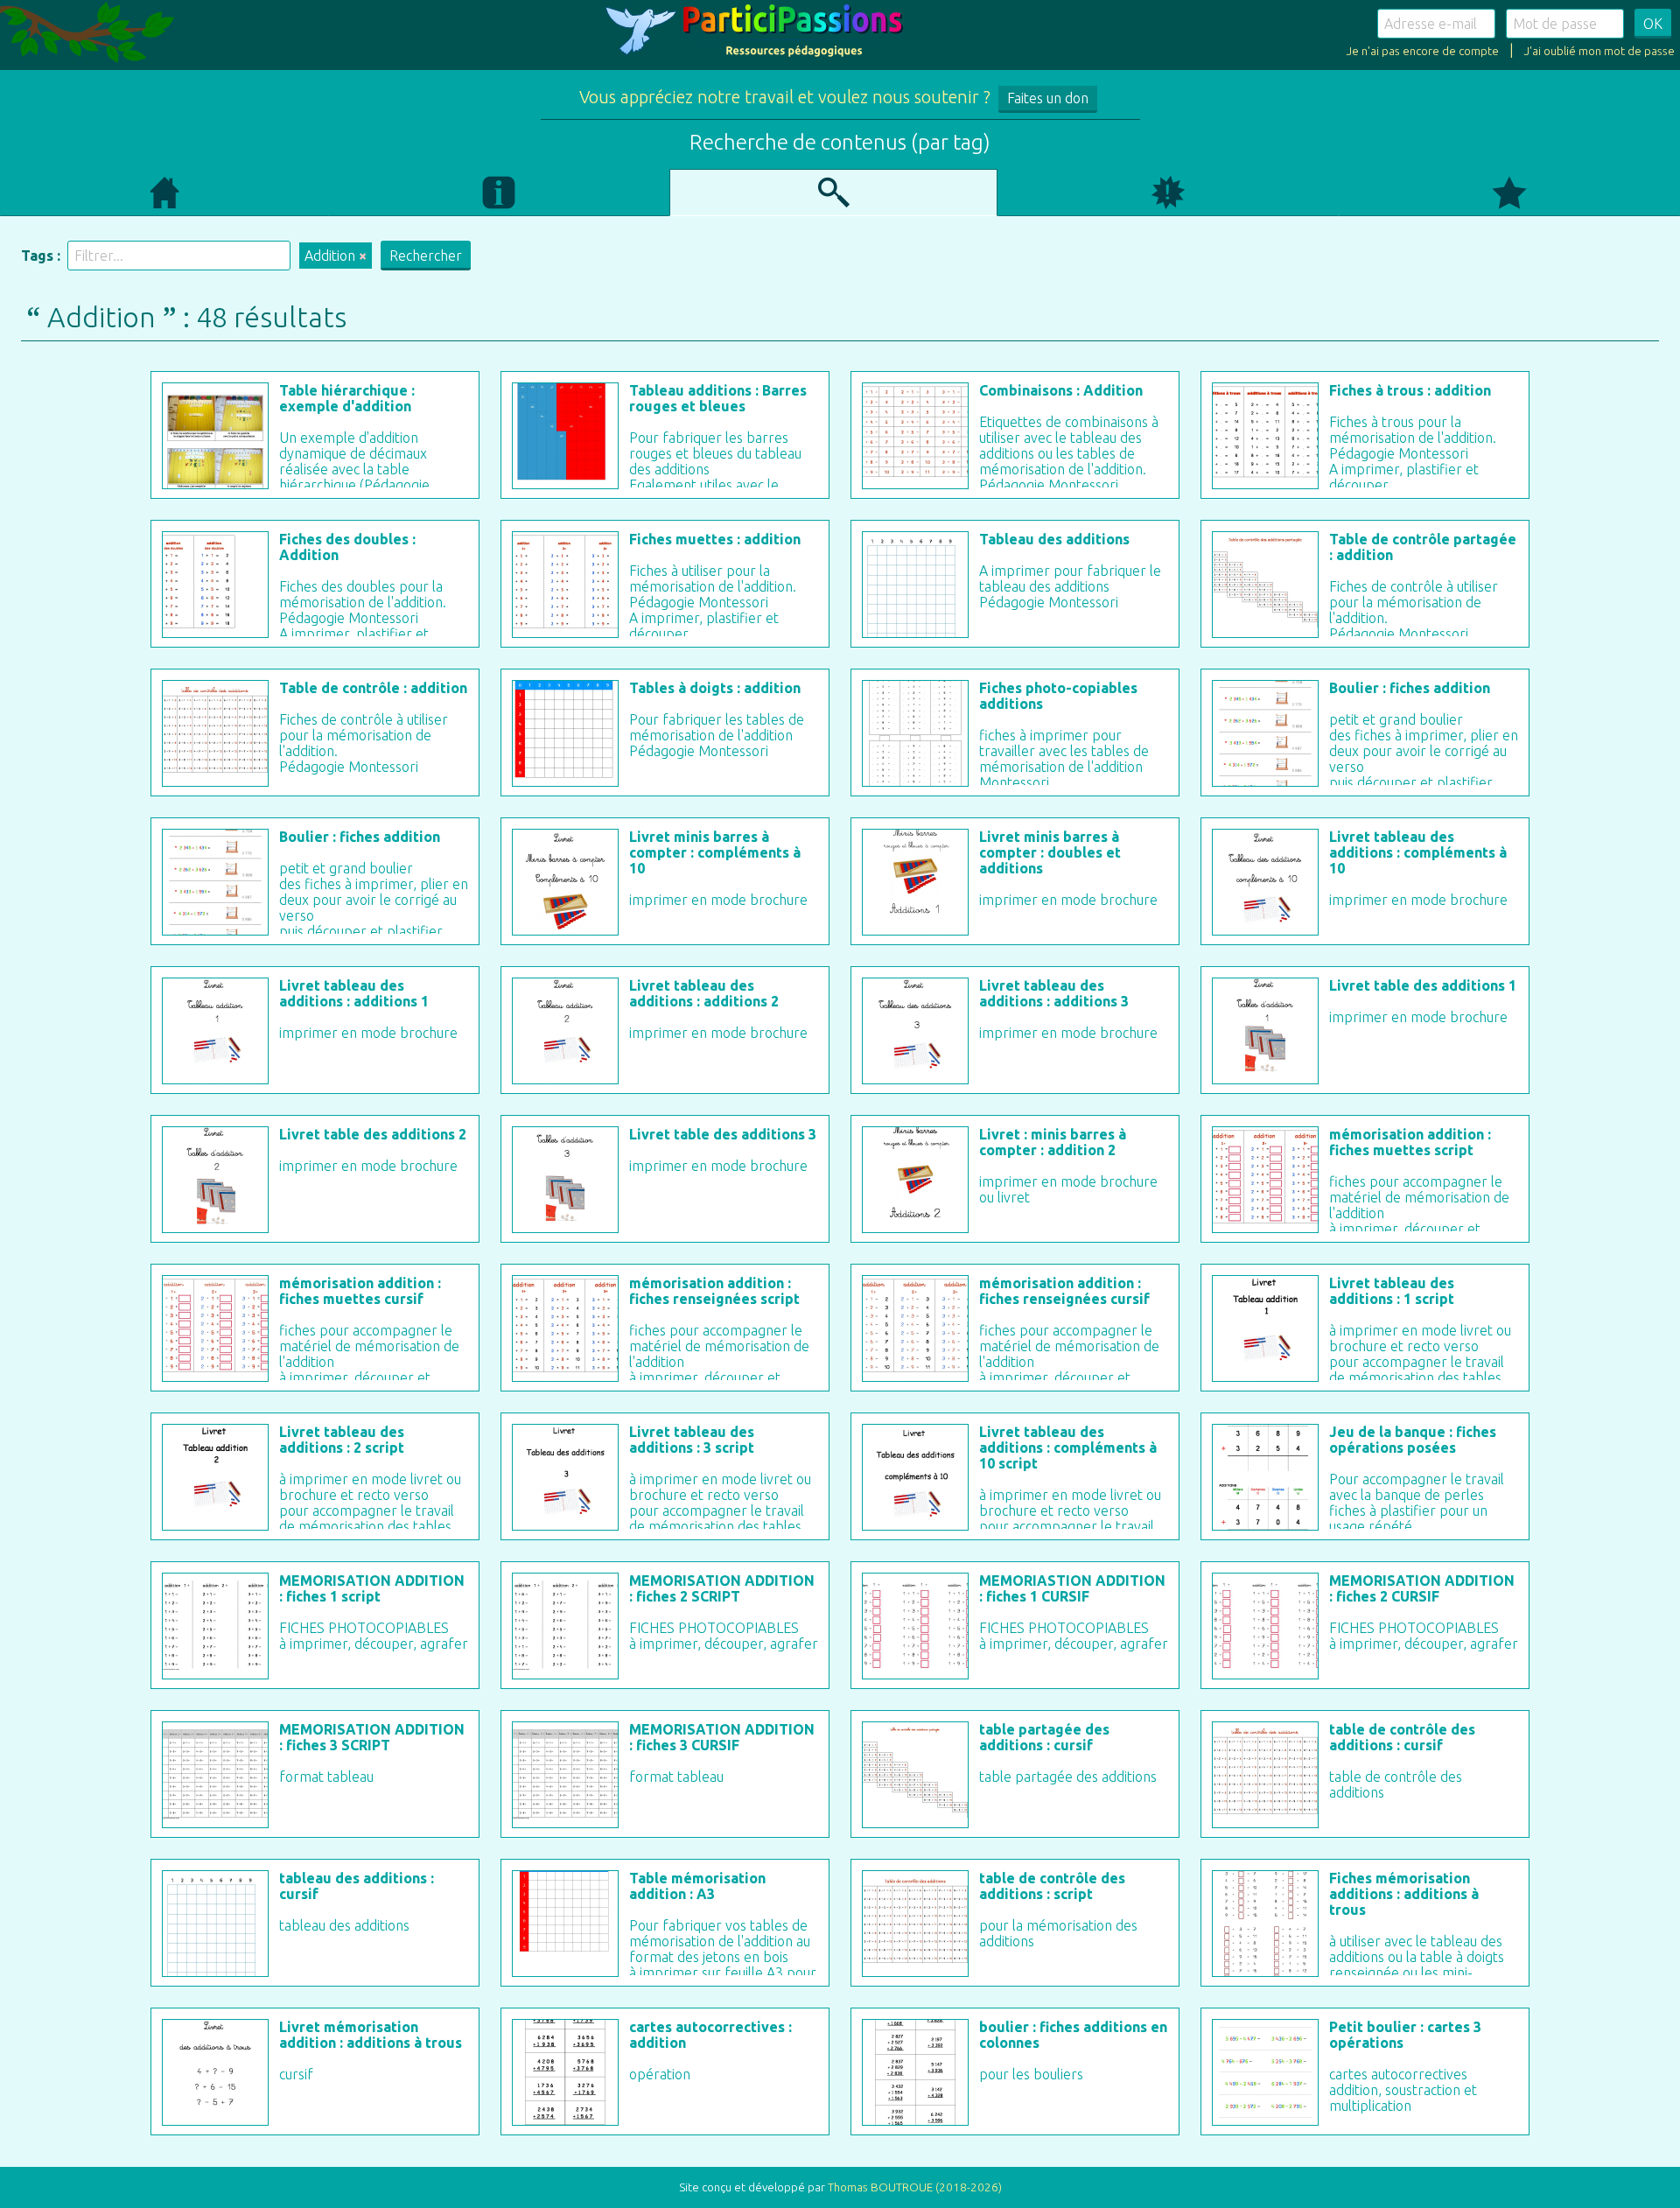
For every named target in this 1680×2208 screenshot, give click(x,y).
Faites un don (1048, 98)
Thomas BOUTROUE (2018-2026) (915, 2187)
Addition (330, 256)
